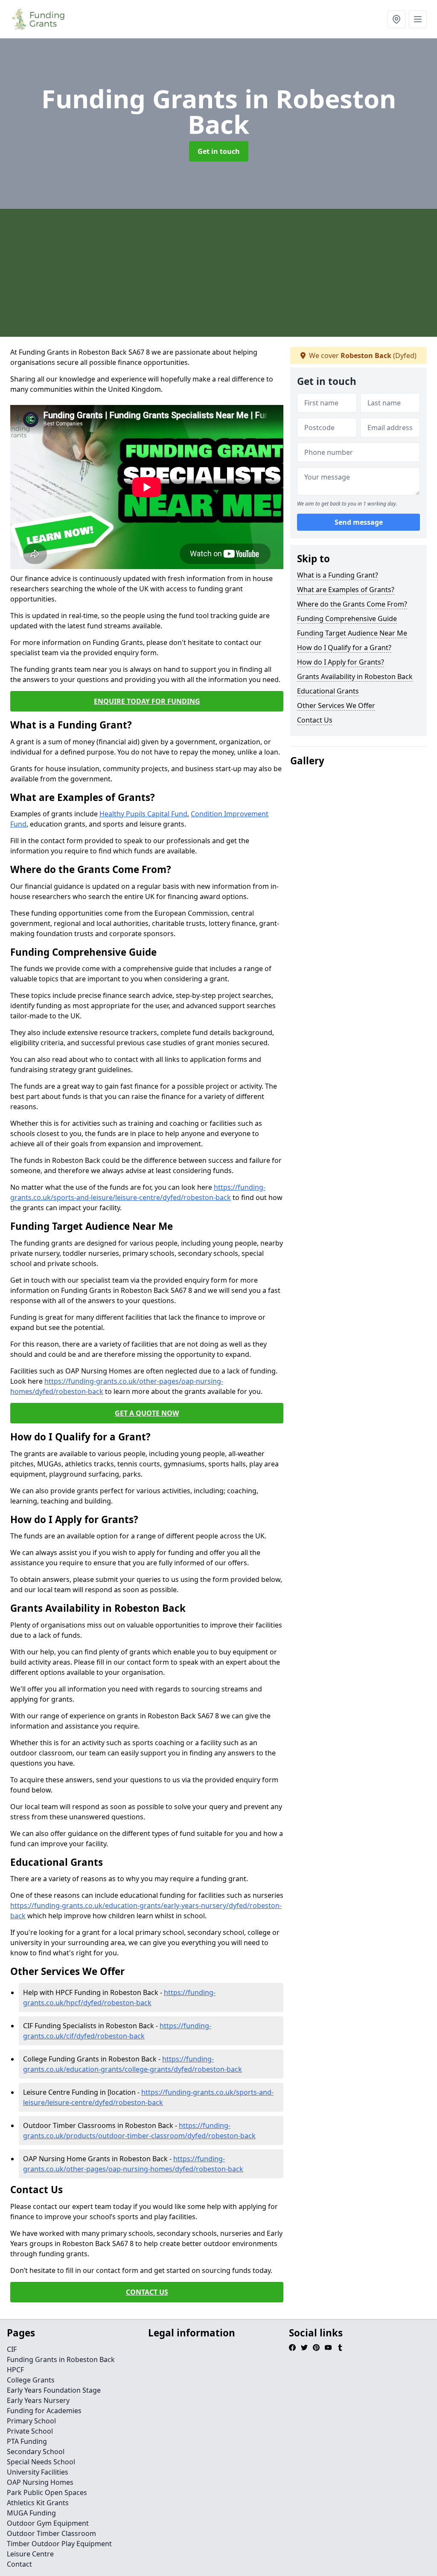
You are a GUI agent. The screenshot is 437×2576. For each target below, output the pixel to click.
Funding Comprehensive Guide (347, 619)
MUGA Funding (31, 2513)
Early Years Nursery (38, 2400)
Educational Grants (328, 691)
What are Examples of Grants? (346, 590)
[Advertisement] (218, 273)
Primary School (31, 2421)
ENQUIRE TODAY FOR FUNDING (147, 701)
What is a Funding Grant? (338, 575)
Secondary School (36, 2452)
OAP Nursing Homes (40, 2482)
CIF (12, 2349)
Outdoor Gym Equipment (48, 2523)
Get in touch (219, 151)
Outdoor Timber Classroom (51, 2533)
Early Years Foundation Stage (54, 2390)
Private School (30, 2431)
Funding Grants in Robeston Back (61, 2359)
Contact (19, 2564)
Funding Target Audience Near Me (352, 633)
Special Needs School (41, 2462)
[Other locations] (396, 19)
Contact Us (315, 720)
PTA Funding (27, 2441)
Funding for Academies (44, 2411)
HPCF (15, 2370)
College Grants (31, 2380)
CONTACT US (147, 2292)
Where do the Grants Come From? (352, 604)
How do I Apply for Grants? (341, 662)
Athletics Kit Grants (38, 2503)
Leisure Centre (30, 2554)
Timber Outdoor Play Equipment (59, 2544)
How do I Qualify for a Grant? (344, 648)
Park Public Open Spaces (47, 2492)
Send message (359, 522)
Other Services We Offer (336, 705)
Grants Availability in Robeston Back (355, 677)
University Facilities (38, 2472)
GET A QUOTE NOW (147, 1413)
